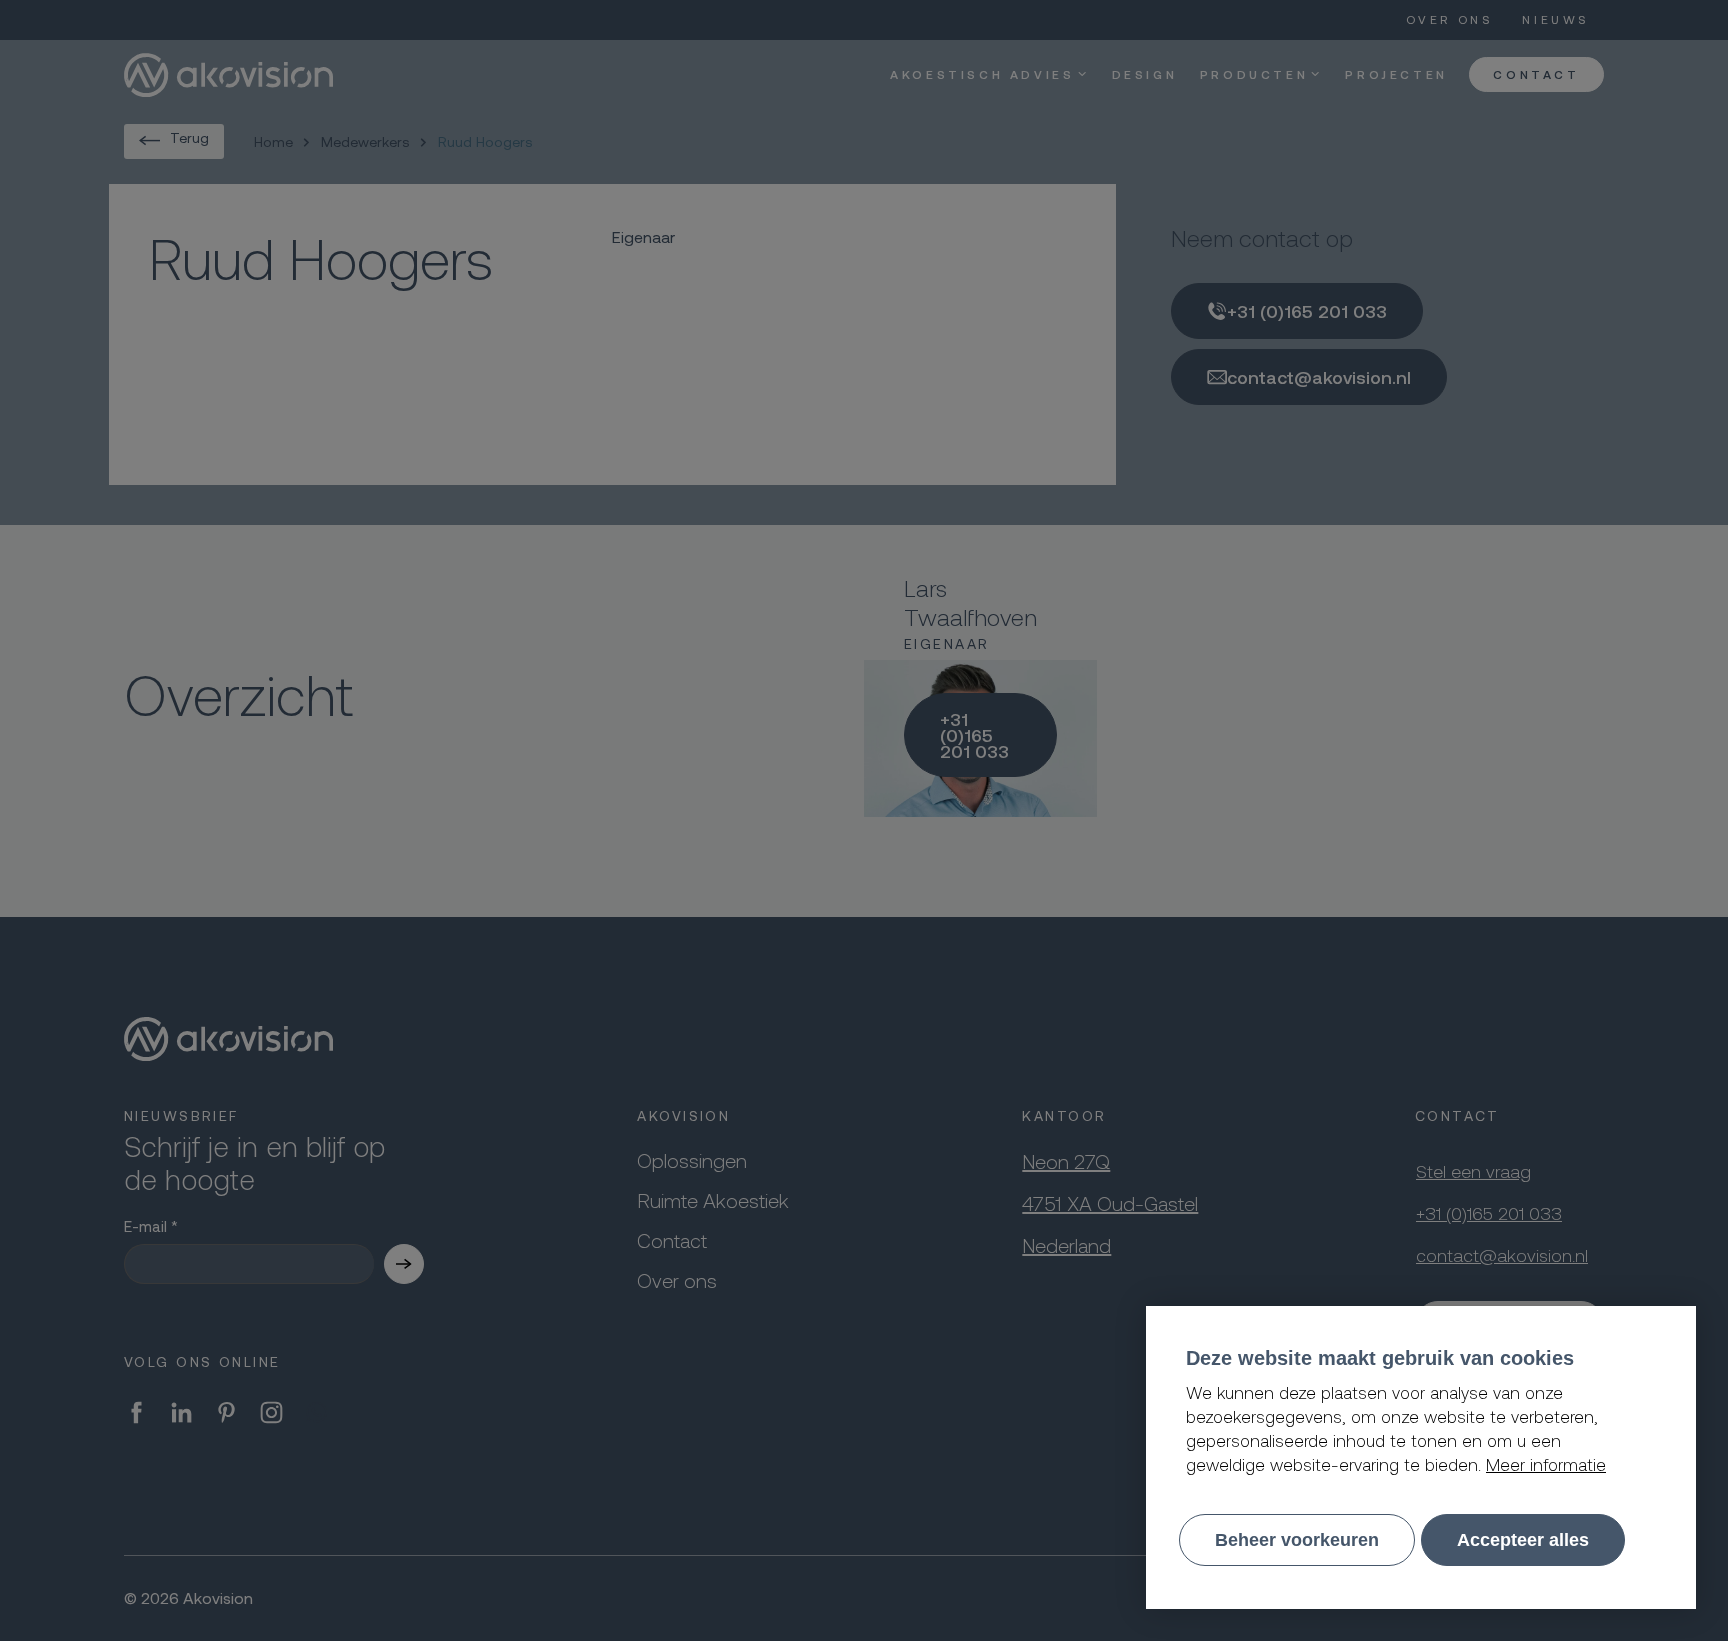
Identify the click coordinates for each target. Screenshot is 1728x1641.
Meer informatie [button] (1546, 1464)
